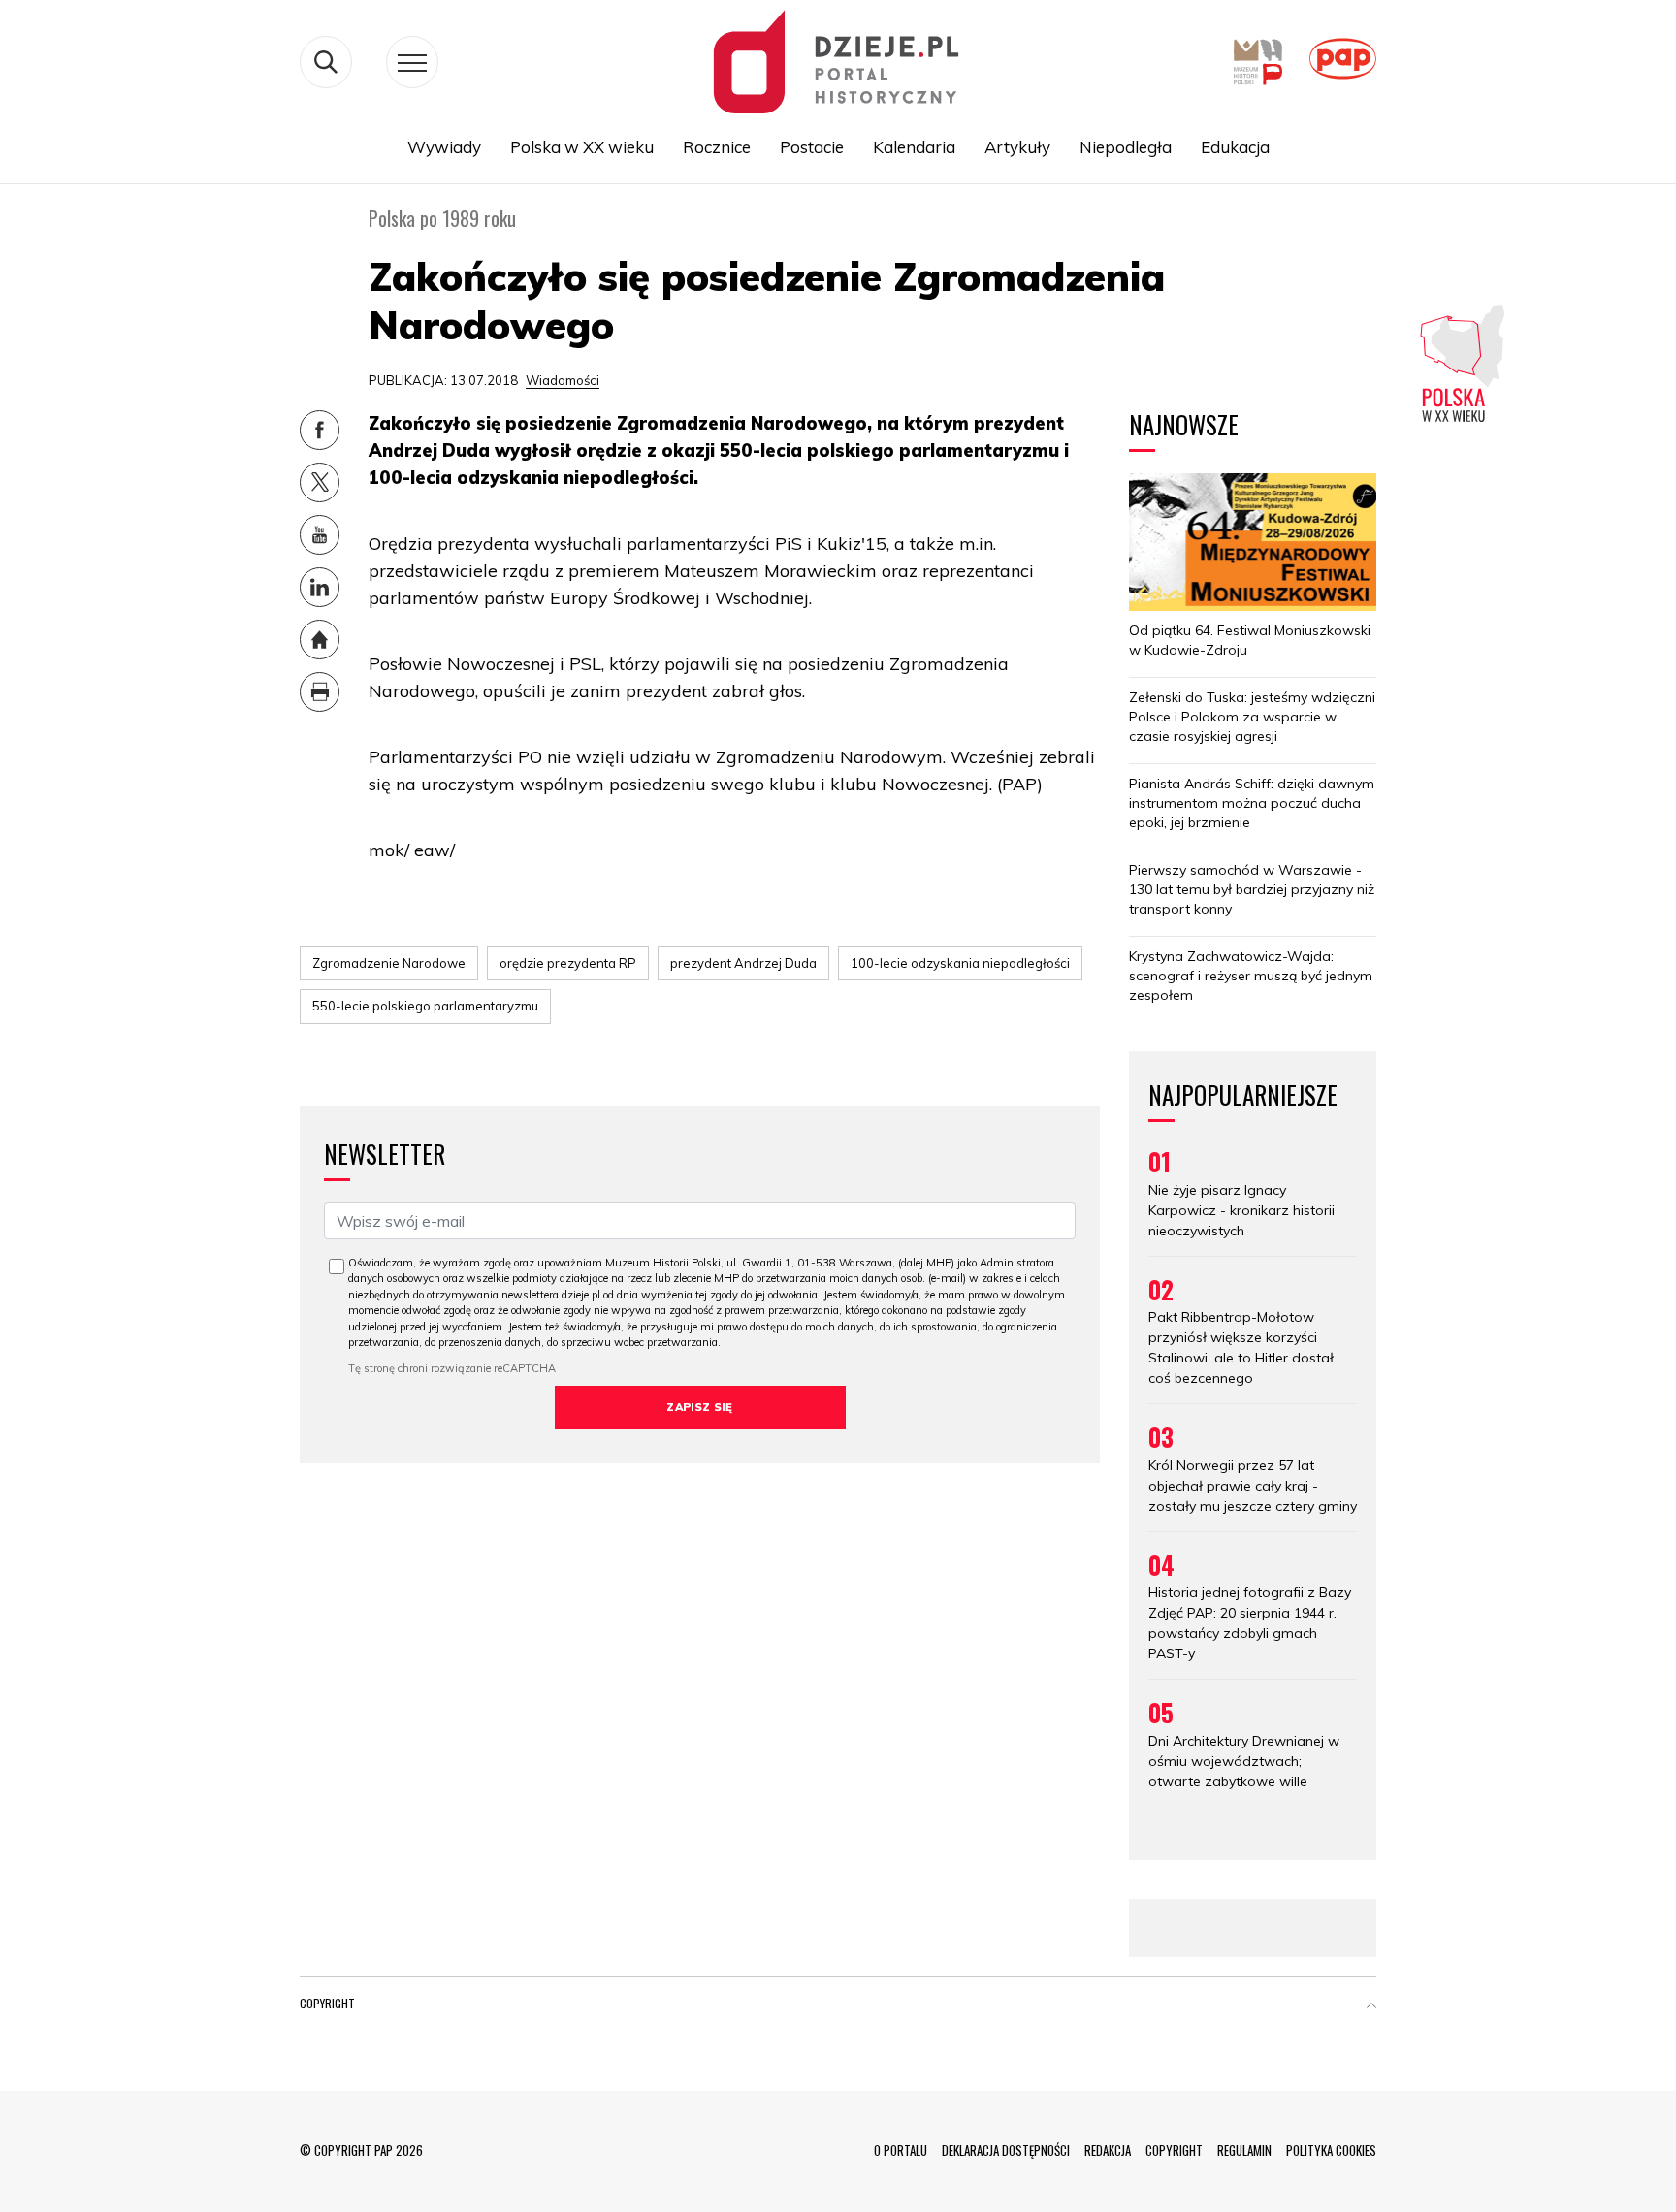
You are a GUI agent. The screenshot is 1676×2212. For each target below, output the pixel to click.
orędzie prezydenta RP (568, 963)
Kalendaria (914, 147)
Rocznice (717, 147)
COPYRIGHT (1174, 2150)
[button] (1371, 2007)
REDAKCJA (1108, 2150)
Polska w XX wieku (582, 147)
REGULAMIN (1244, 2150)
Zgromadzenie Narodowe (389, 963)
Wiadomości (563, 380)
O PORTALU (901, 2150)
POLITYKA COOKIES (1331, 2150)
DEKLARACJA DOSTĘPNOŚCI (1006, 2150)
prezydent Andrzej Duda (743, 963)
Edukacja (1235, 147)
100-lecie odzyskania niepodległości (960, 963)
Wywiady (444, 147)
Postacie (812, 147)
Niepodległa (1126, 147)
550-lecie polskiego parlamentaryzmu (425, 1006)
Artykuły (1017, 147)
